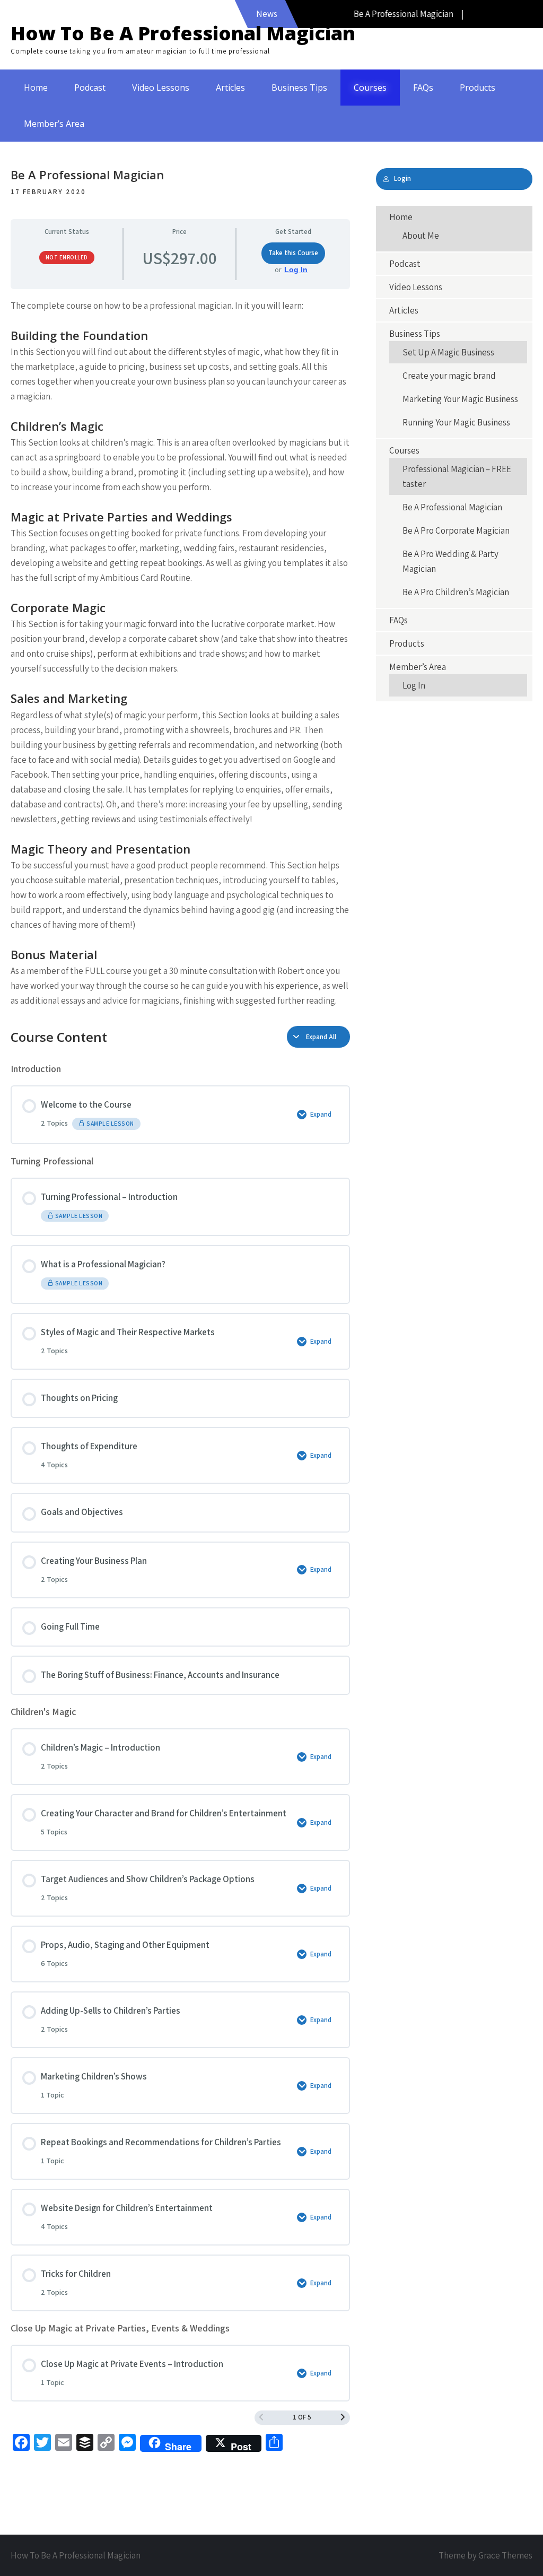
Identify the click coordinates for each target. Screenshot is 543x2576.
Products (478, 88)
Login (402, 179)
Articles (230, 88)
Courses (370, 88)
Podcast (90, 88)
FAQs (423, 88)
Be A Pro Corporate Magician (456, 530)
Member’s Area (54, 124)
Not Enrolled (67, 257)
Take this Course (293, 253)
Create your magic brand (449, 376)
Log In (296, 269)
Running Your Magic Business (456, 422)
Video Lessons (161, 88)
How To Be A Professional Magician (183, 33)
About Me (421, 236)
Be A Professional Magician (452, 507)
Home (36, 88)
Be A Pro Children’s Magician (456, 592)
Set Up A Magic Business (448, 352)
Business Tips (299, 88)
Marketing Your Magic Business (460, 399)
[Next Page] (343, 2418)
